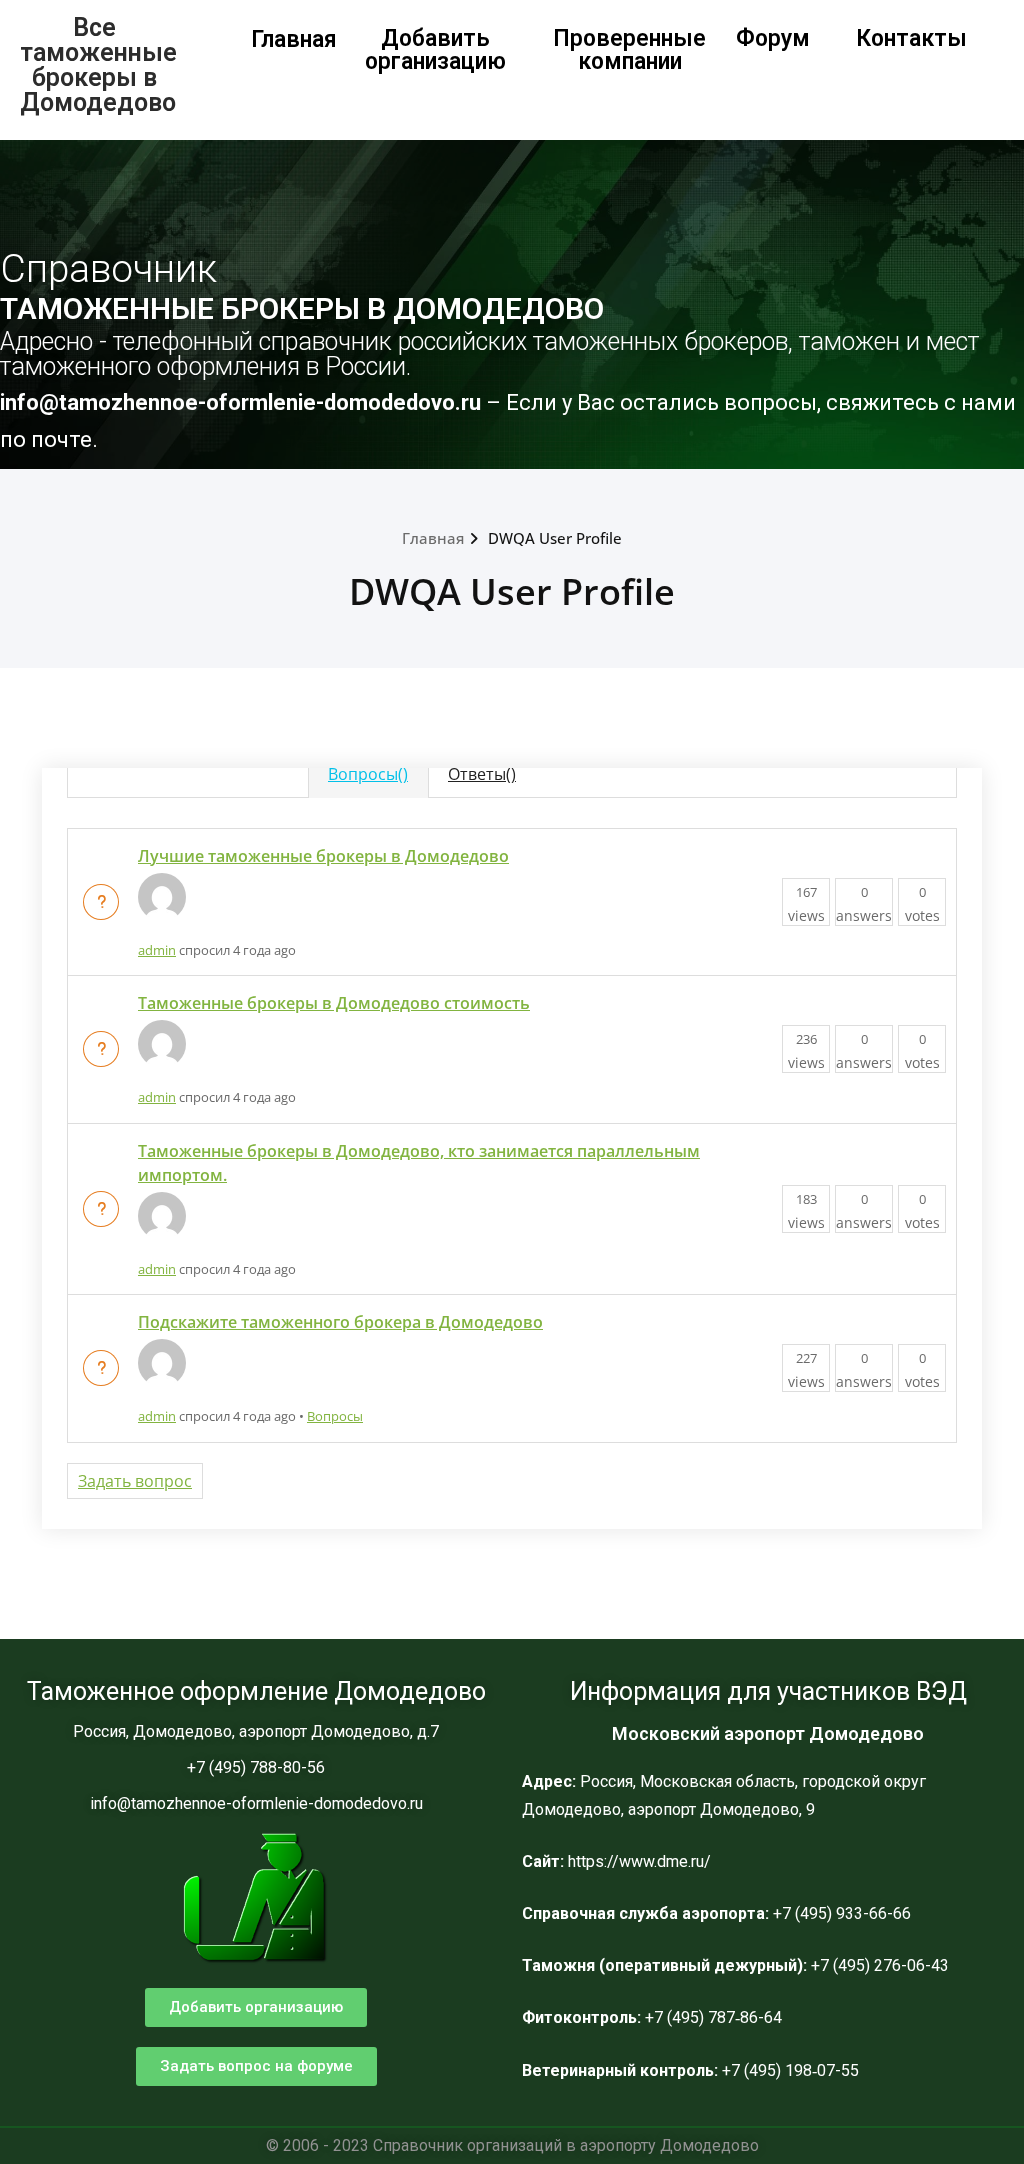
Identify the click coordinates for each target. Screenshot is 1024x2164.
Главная (294, 39)
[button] (256, 2007)
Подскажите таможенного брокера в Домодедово (340, 1322)
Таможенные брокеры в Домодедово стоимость (334, 1003)
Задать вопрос (135, 1481)
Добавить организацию (435, 50)
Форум (773, 38)
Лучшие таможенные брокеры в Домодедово (323, 856)
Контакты (911, 38)
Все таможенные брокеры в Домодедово (98, 65)
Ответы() (482, 774)
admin (157, 950)
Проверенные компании (629, 50)
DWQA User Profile (555, 538)
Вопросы (335, 1416)
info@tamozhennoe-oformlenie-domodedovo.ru (243, 402)
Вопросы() (368, 774)
